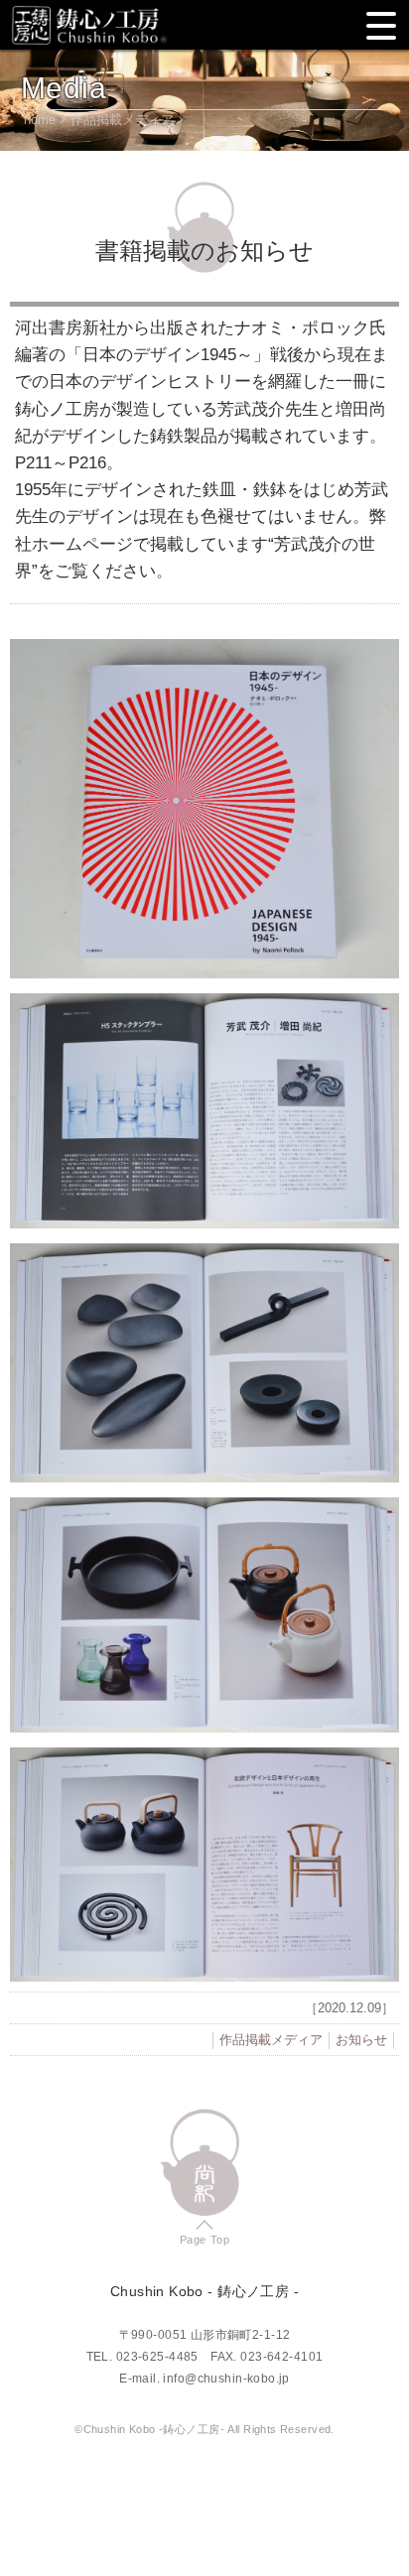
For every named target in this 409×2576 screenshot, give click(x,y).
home (40, 120)
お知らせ (361, 2040)
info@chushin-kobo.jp (226, 2379)
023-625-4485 (157, 2357)
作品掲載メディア (122, 120)
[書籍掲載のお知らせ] (204, 809)
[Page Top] (205, 2163)
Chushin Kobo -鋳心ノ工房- (89, 25)
